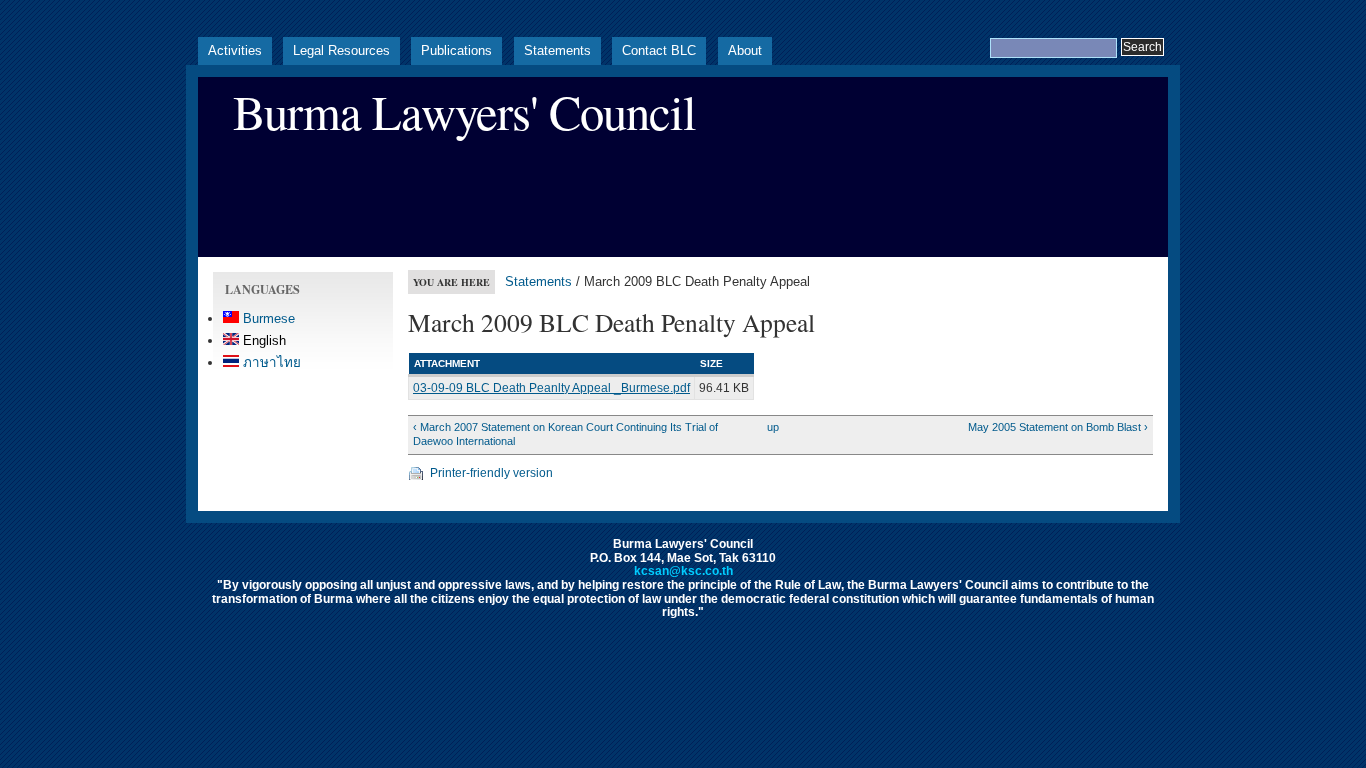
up (773, 427)
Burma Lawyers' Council (464, 111)
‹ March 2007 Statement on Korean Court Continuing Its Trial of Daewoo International (565, 434)
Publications (456, 50)
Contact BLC (659, 50)
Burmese (267, 318)
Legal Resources (341, 50)
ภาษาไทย (270, 362)
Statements (557, 50)
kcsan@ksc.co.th (683, 571)
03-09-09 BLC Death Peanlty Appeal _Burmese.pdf (551, 388)
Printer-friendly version (491, 473)
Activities (235, 50)
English (262, 340)
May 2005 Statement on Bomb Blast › (1057, 427)
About (745, 50)
